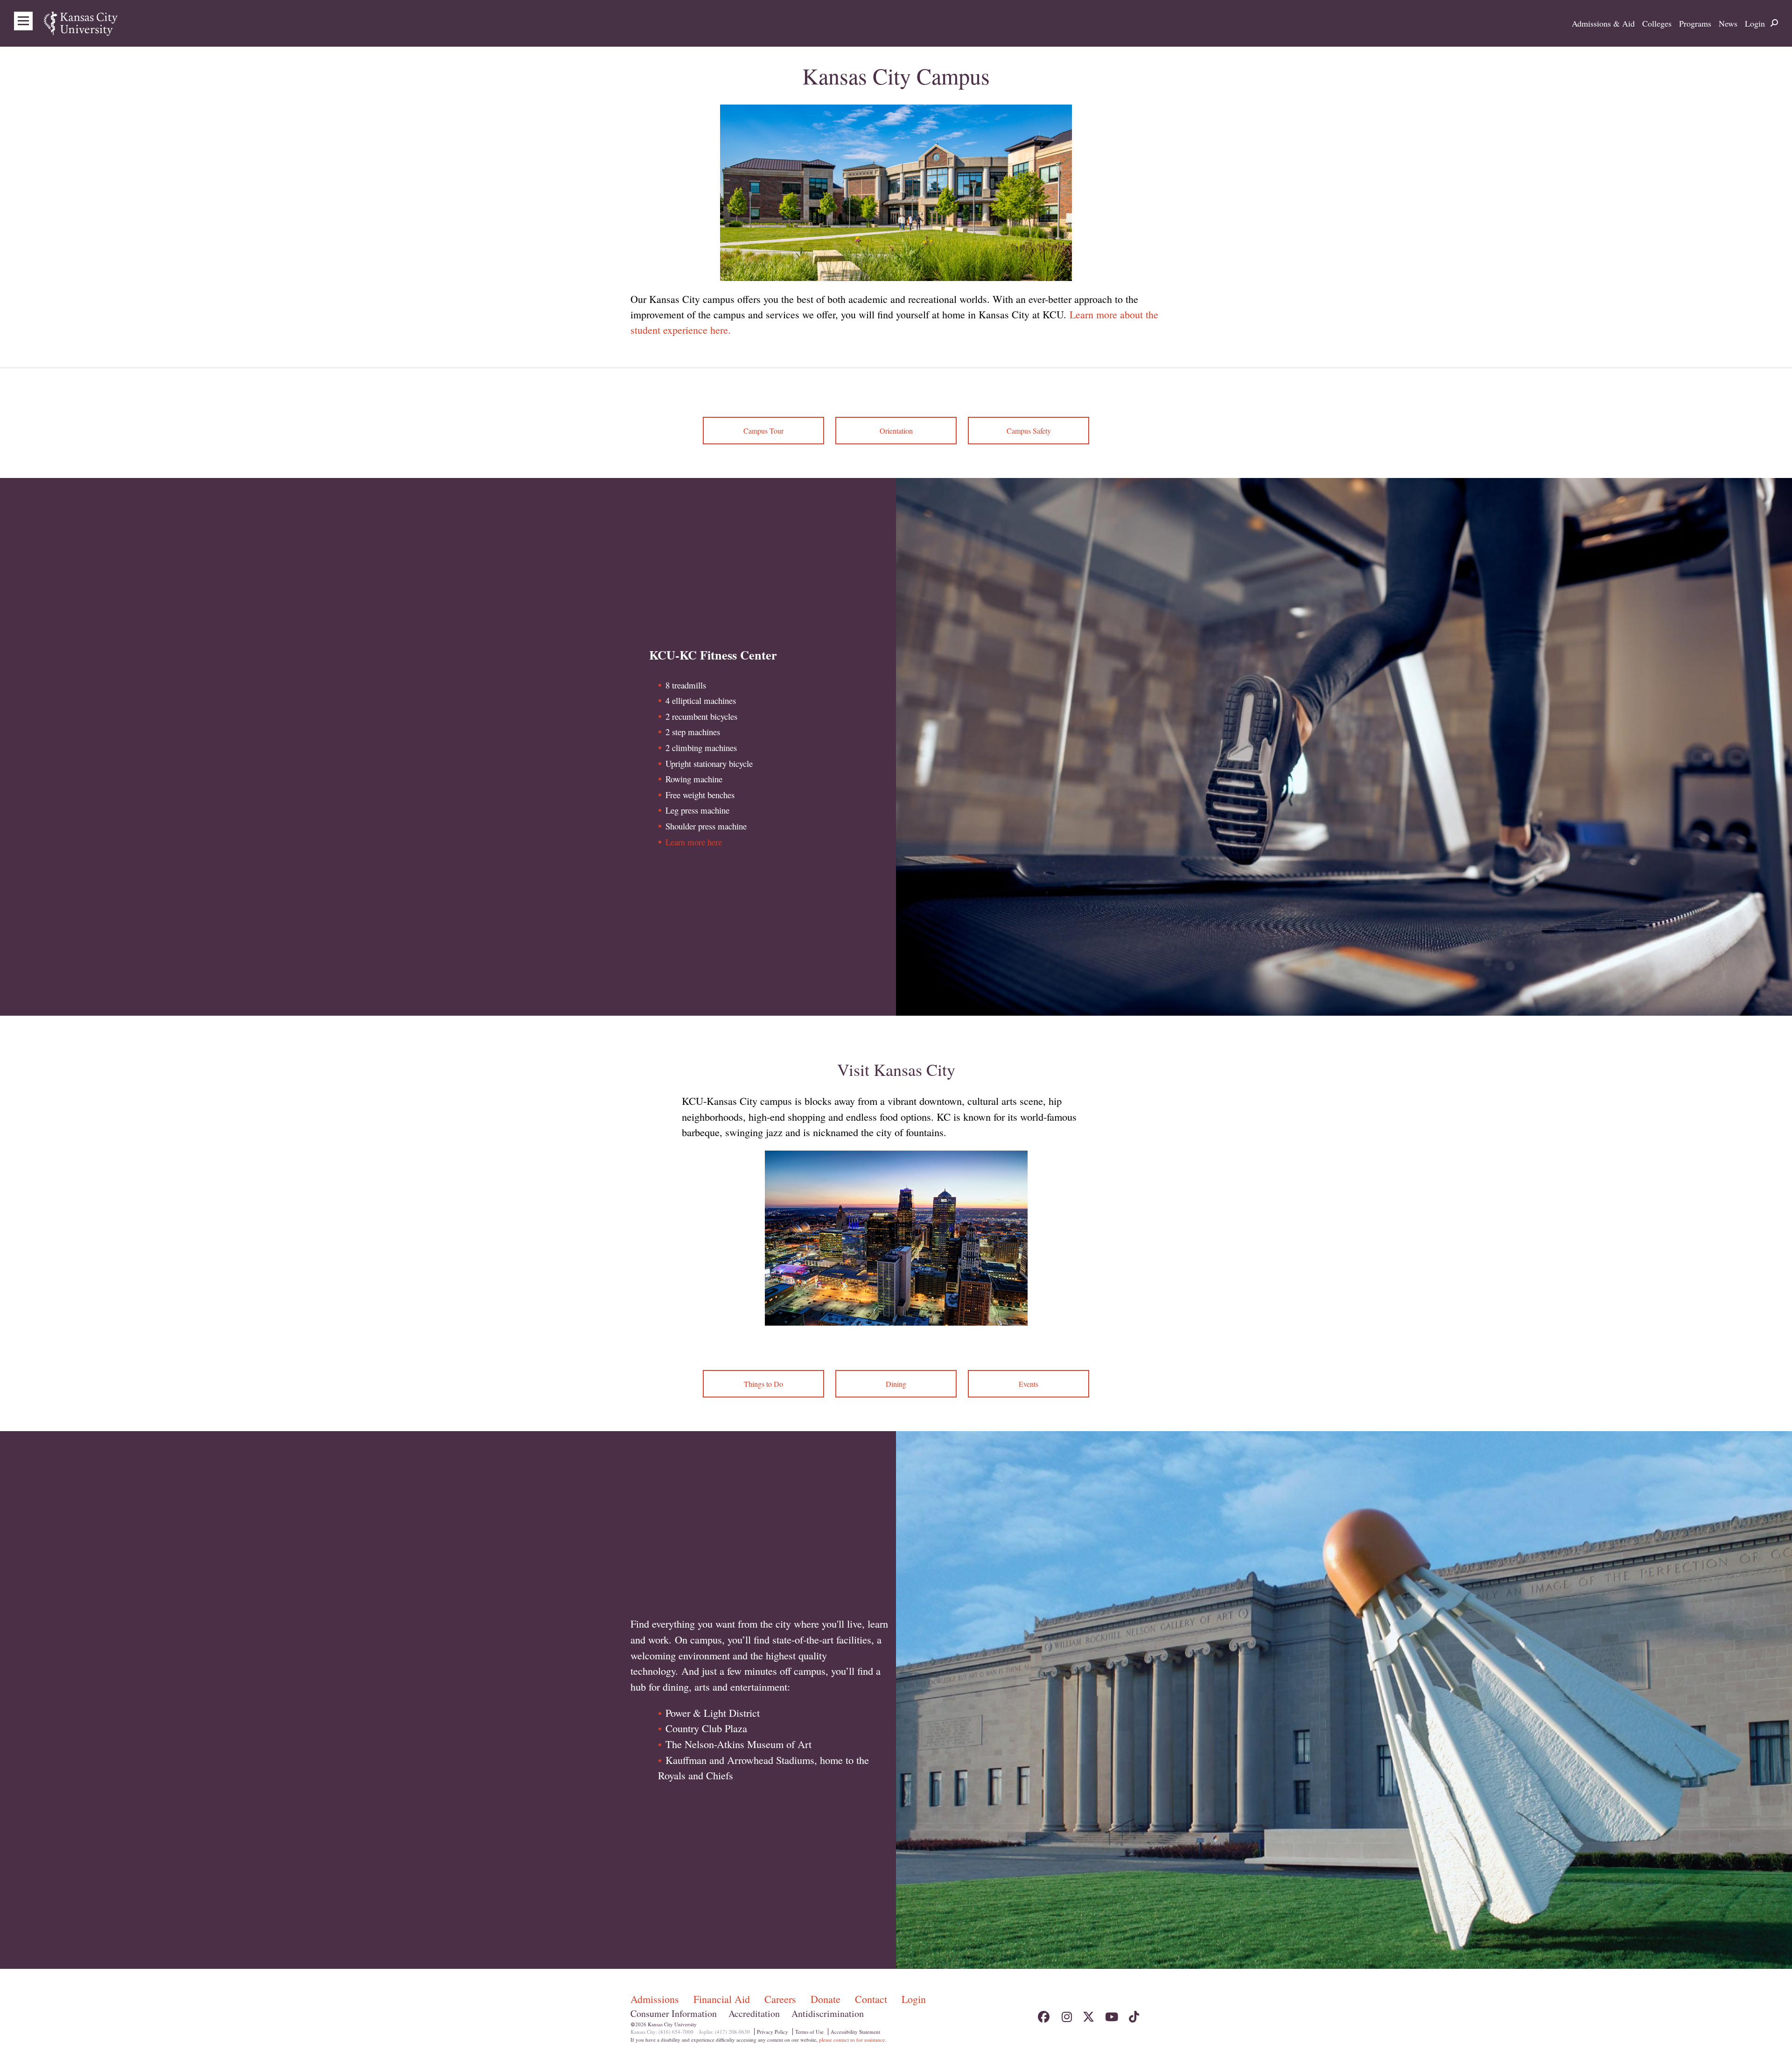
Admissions (656, 1999)
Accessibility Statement (855, 2032)
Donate (827, 1999)
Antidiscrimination (828, 2013)
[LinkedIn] (1156, 2014)
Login (1755, 23)
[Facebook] (1044, 2014)
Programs (1695, 23)
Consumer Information (674, 2013)
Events (1029, 1384)
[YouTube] (1111, 2014)
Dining (896, 1384)
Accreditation (754, 2013)
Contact (872, 1999)
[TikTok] (1133, 2014)
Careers (782, 1999)
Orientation (896, 431)
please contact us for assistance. (853, 2040)
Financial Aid (723, 1999)
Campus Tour (763, 431)
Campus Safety (1029, 431)
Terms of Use (809, 2032)
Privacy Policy (773, 2032)
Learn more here (694, 842)
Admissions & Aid (1603, 23)
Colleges (1657, 23)
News (1728, 23)
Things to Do (763, 1384)
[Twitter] (1088, 2014)
